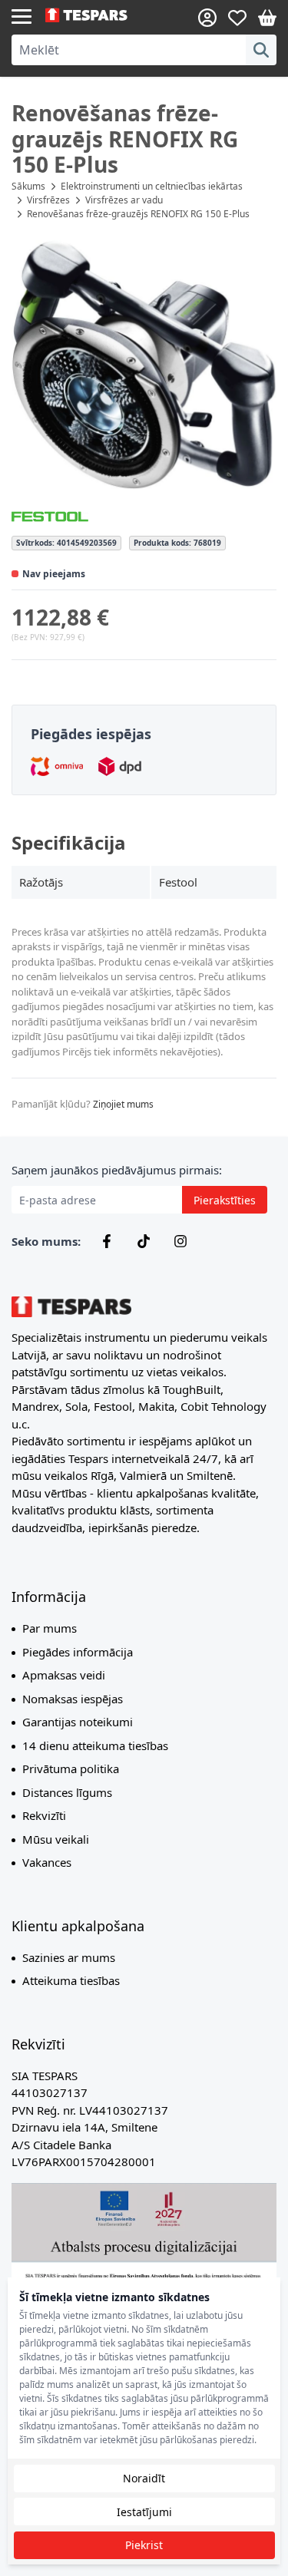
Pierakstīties (225, 1200)
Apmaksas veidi (64, 1675)
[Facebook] (107, 1241)
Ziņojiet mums (123, 1104)
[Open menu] (22, 15)
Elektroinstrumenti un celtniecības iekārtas (152, 186)
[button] (144, 365)
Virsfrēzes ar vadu (124, 200)
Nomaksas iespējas (73, 1699)
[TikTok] (144, 1241)
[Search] (261, 50)
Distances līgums (67, 1792)
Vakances (47, 1862)
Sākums (28, 186)
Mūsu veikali (56, 1839)
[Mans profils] (207, 18)
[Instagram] (180, 1241)
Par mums (50, 1628)
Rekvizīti (44, 1815)
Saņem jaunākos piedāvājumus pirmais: (117, 1170)
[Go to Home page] (95, 15)
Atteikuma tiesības (71, 1980)
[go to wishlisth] (237, 18)
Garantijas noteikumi (78, 1722)
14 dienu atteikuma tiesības (95, 1745)
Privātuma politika (71, 1769)
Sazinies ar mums (69, 1957)
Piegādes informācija (78, 1652)
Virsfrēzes (48, 200)
